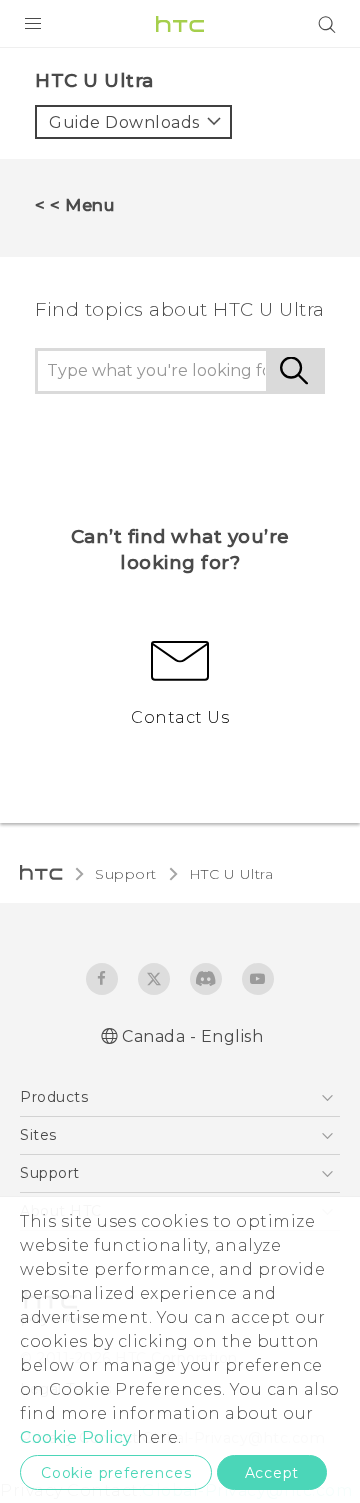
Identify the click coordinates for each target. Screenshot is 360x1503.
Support (126, 874)
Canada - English (192, 1036)
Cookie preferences (116, 1473)
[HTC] (180, 24)
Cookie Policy (76, 1437)
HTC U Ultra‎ (231, 874)
